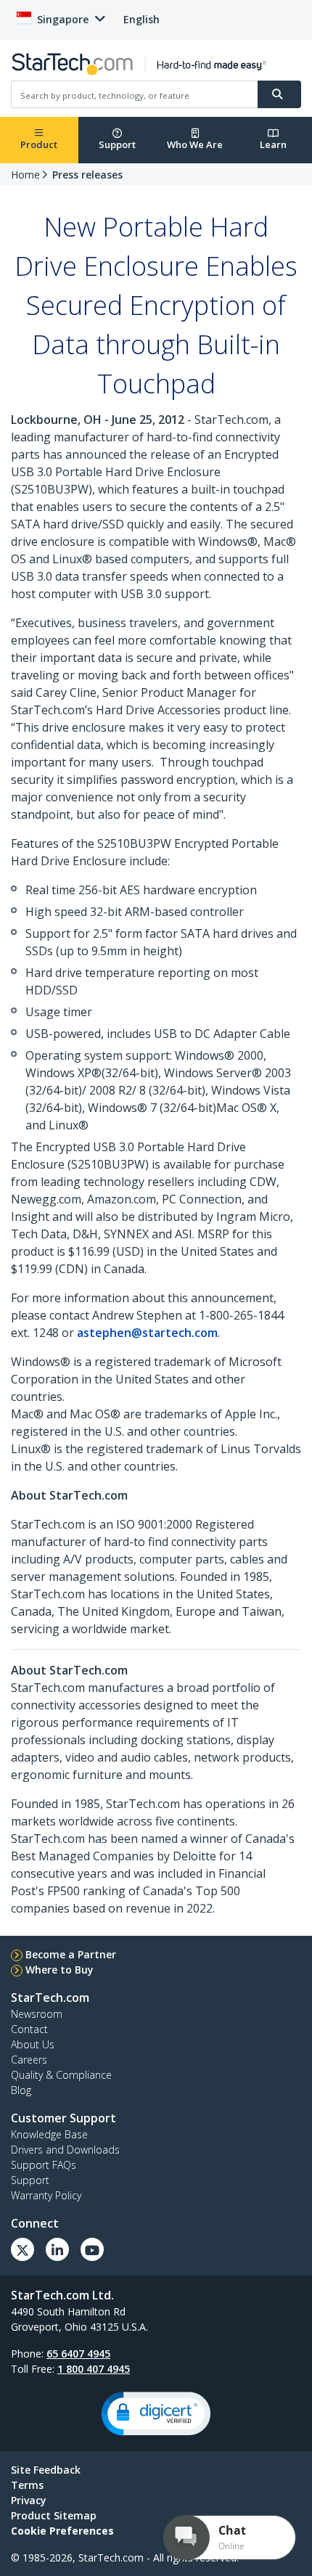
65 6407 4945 (78, 2354)
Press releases (87, 175)
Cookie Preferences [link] (62, 2531)
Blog (21, 2090)
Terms (27, 2485)
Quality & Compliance (61, 2075)
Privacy (29, 2500)
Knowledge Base (49, 2134)
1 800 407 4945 (94, 2369)
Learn (273, 144)
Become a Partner (71, 1954)
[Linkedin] (57, 2249)
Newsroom (37, 2014)
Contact (29, 2029)
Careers (29, 2060)
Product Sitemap (54, 2515)
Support (117, 144)
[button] (156, 2414)
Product (39, 144)
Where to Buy (59, 1970)
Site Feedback (46, 2470)
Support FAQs (44, 2165)
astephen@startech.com (147, 1333)
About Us (33, 2044)
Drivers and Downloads (65, 2150)
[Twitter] (22, 2249)
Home (25, 175)
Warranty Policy (46, 2195)
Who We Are (195, 144)
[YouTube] (92, 2249)
